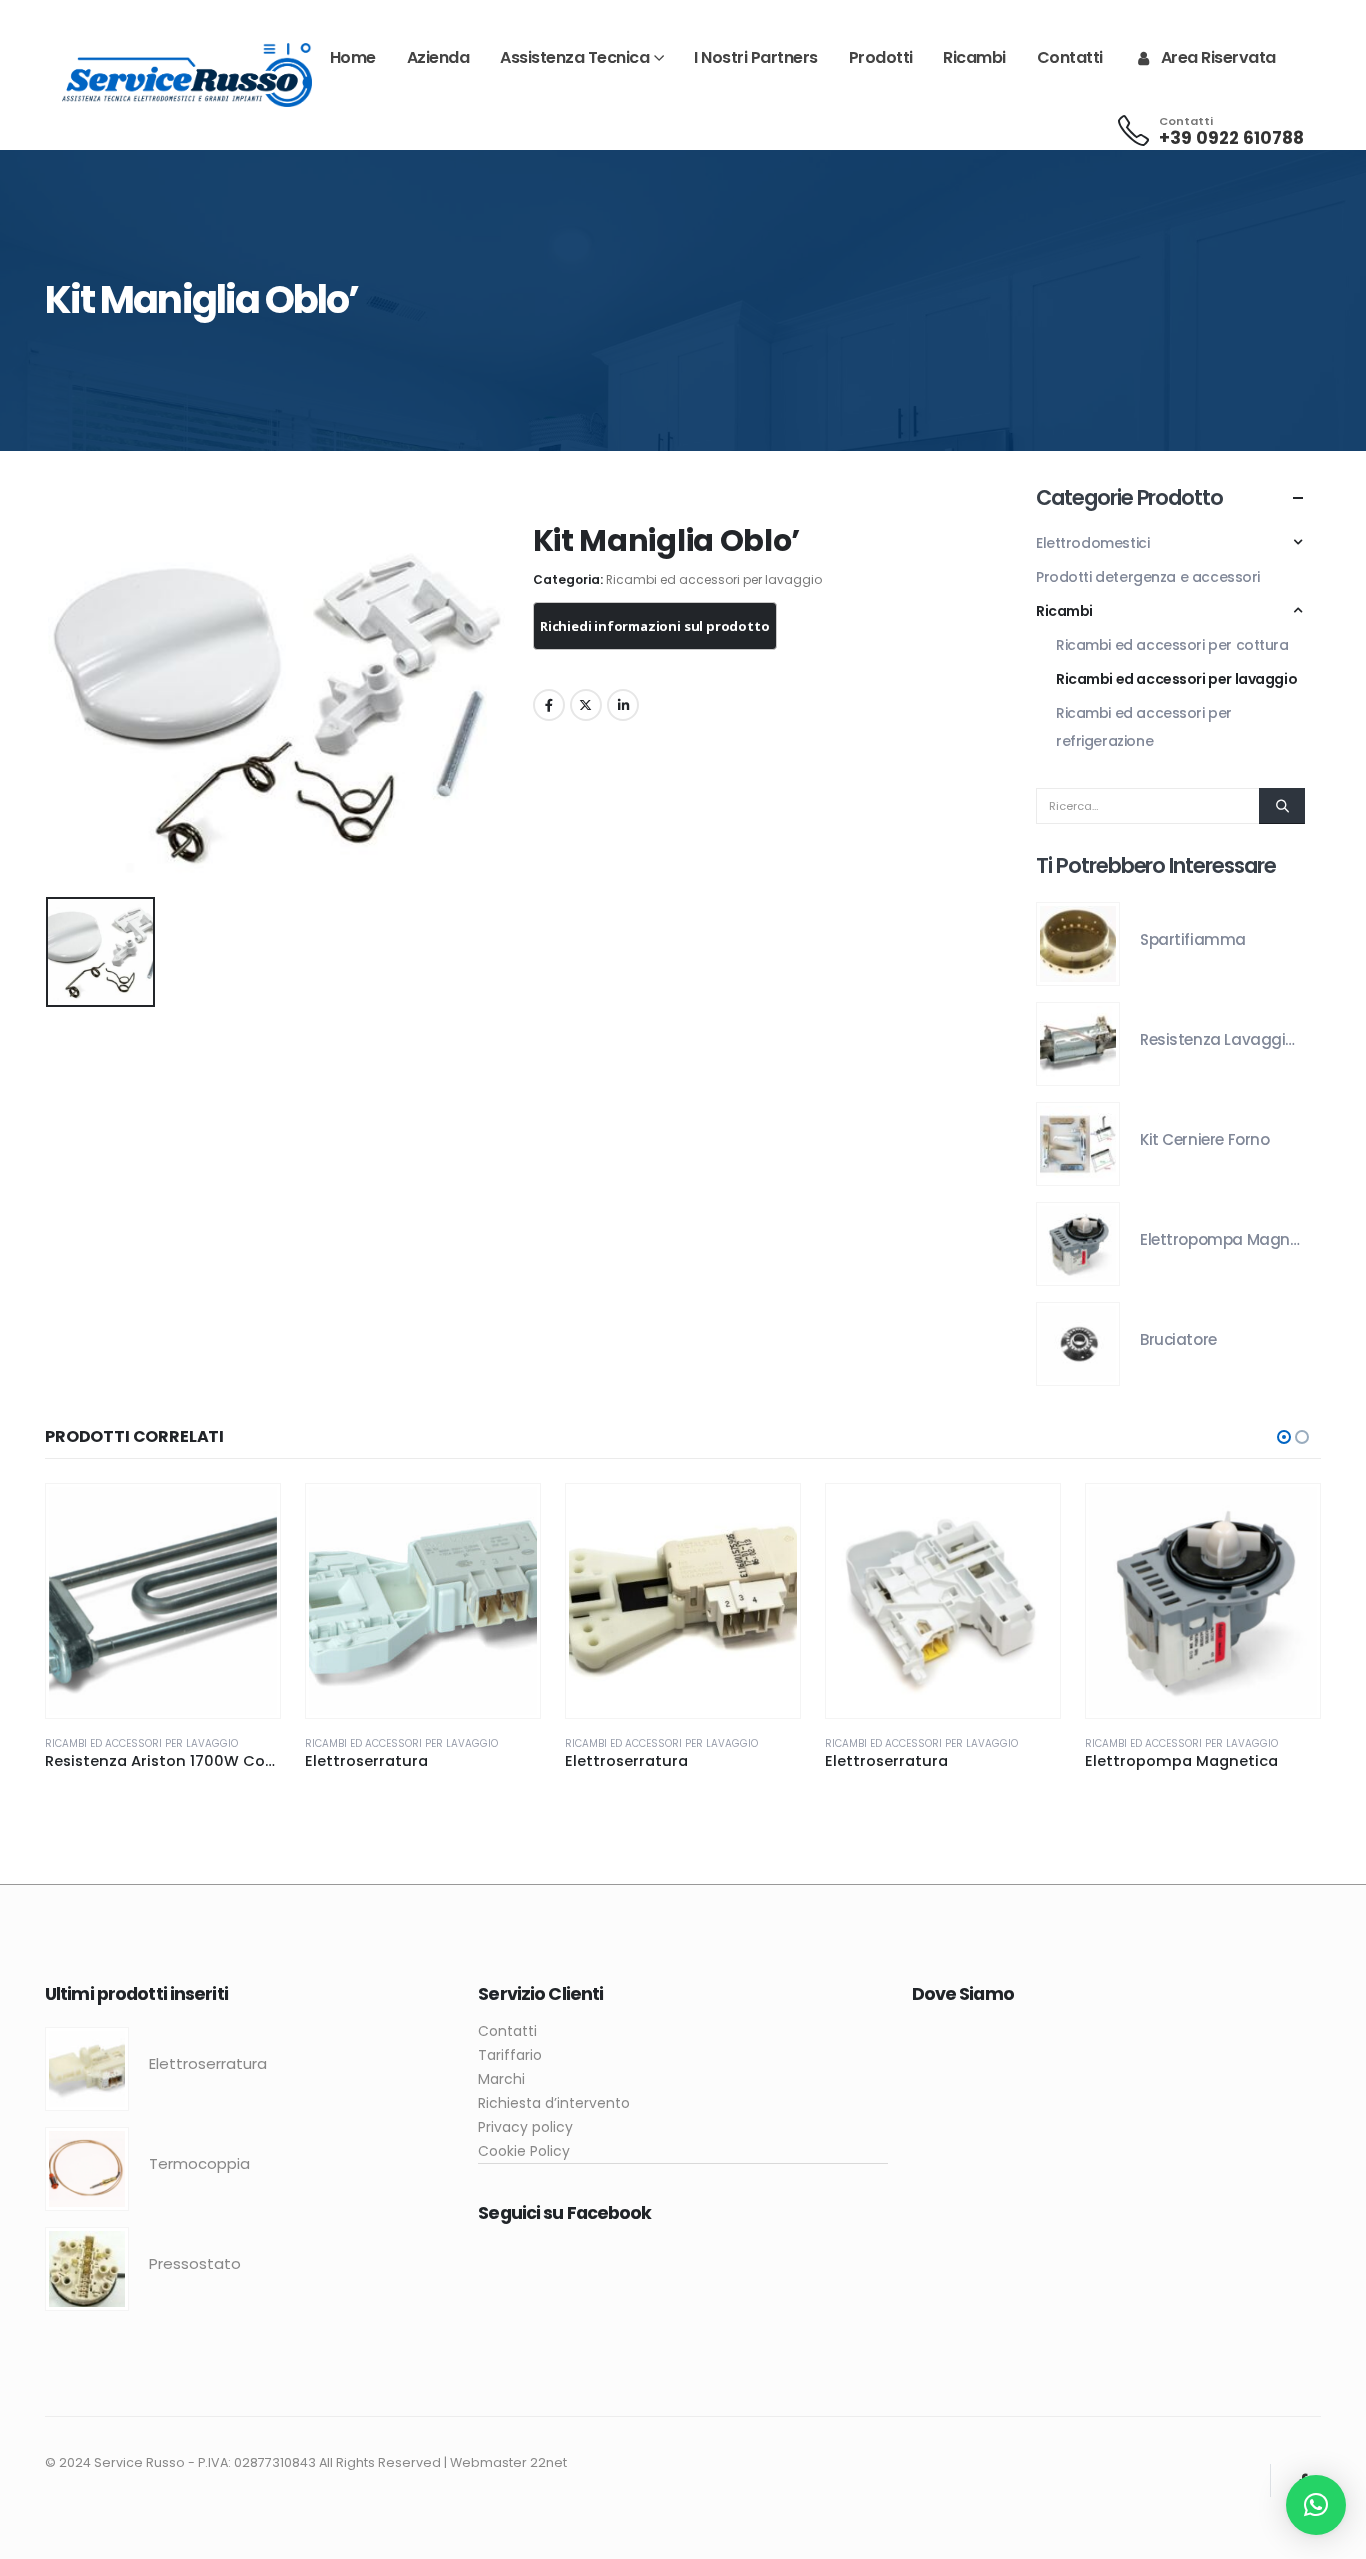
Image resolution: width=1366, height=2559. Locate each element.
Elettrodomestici (1092, 543)
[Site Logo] (187, 75)
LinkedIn (623, 705)
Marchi (501, 2079)
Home (353, 57)
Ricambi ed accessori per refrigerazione (1144, 727)
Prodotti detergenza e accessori (1148, 577)
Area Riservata (1218, 57)
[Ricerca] (1282, 806)
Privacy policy (525, 2127)
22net (548, 2462)
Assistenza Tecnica (574, 57)
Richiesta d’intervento (554, 2103)
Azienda (438, 57)
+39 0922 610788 (1231, 138)
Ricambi (974, 57)
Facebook (549, 705)
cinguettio (586, 705)
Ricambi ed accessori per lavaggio (714, 580)
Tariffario (510, 2055)
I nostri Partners (756, 57)
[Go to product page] (1078, 944)
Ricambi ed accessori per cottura (1172, 645)
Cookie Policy (524, 2151)
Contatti (1070, 57)
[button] (1284, 1437)
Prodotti (881, 57)
